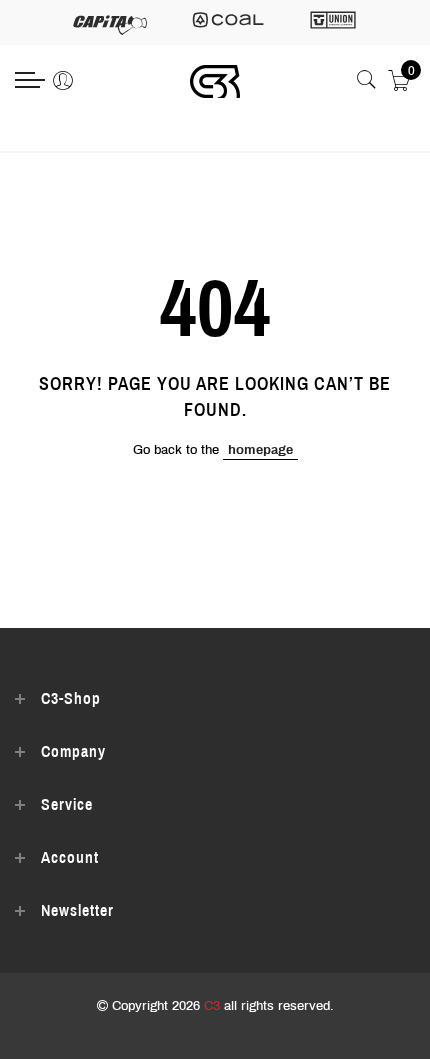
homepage (260, 450)
